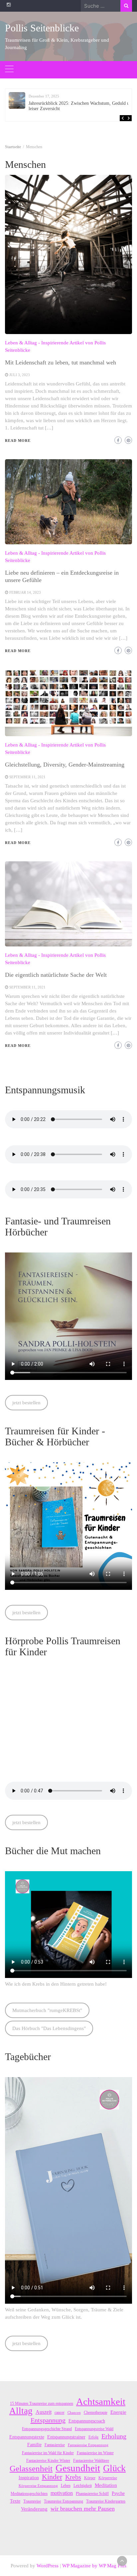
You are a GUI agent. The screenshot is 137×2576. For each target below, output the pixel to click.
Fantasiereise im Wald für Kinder (48, 2453)
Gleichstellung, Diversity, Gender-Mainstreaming (65, 765)
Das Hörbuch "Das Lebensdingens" (49, 2028)
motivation (62, 2493)
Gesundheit (78, 2468)
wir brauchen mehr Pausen (83, 2509)
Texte (15, 2501)
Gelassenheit (31, 2469)
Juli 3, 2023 (20, 375)
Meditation (106, 2485)
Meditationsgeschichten (29, 2494)
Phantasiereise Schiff (92, 2494)
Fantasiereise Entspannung (88, 2445)
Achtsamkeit (101, 2401)
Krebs (73, 2477)
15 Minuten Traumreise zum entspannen (42, 2403)
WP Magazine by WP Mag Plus (94, 2566)
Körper (90, 2478)
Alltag (21, 2411)
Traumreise (32, 2501)
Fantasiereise (55, 2445)
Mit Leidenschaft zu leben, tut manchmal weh (61, 362)
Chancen (74, 2413)
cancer (60, 2412)
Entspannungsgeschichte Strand (47, 2429)
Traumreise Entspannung (64, 2501)
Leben (66, 2486)
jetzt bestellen (26, 1403)
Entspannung (48, 2420)
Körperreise (108, 2478)
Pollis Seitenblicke (42, 28)
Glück (114, 2468)
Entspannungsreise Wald (94, 2429)
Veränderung (34, 2509)
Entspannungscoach (87, 2421)
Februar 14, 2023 (25, 592)
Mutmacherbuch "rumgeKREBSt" (47, 2010)
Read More (18, 441)
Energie (118, 2412)
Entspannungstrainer (66, 2437)
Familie (34, 2445)
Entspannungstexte (27, 2437)
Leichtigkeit (83, 2486)
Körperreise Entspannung (38, 2486)
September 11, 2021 (27, 777)
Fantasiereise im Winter (95, 2453)
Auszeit (44, 2412)
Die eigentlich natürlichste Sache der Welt (56, 975)
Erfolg (93, 2437)
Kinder (52, 2477)
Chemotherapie (96, 2412)
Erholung (114, 2436)
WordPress (48, 2566)
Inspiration (29, 2478)
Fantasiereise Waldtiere (91, 2461)
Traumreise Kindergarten (106, 2501)
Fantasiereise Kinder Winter (48, 2461)
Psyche (118, 2493)
